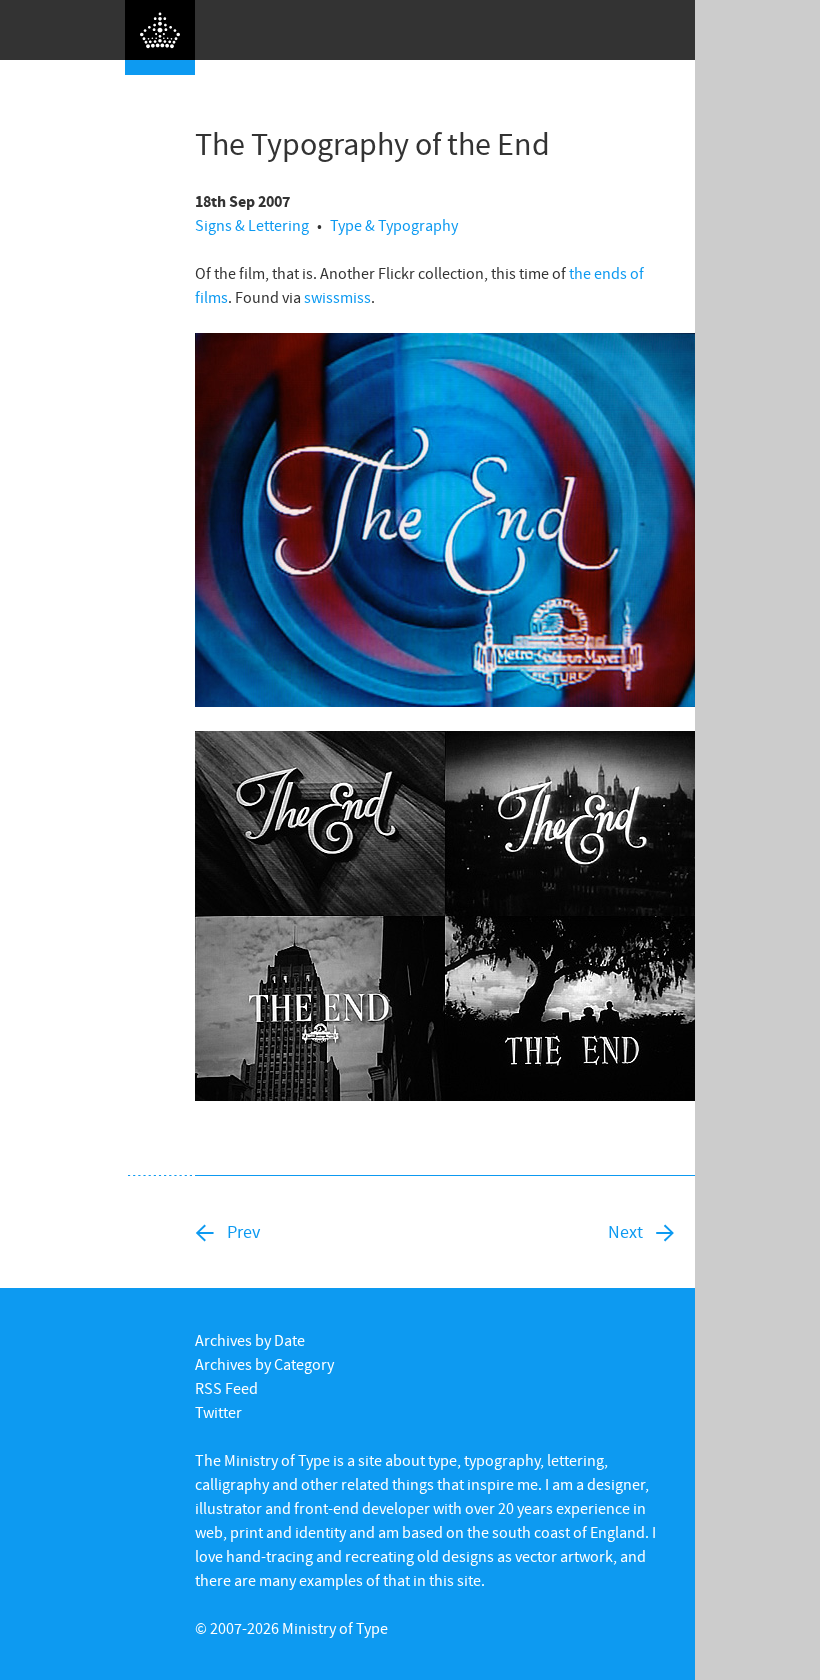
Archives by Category (264, 1364)
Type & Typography (394, 225)
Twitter (218, 1412)
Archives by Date (250, 1340)
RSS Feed (226, 1388)
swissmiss (337, 297)
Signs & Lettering (252, 225)
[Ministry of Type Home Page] (160, 37)
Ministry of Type (335, 1628)
